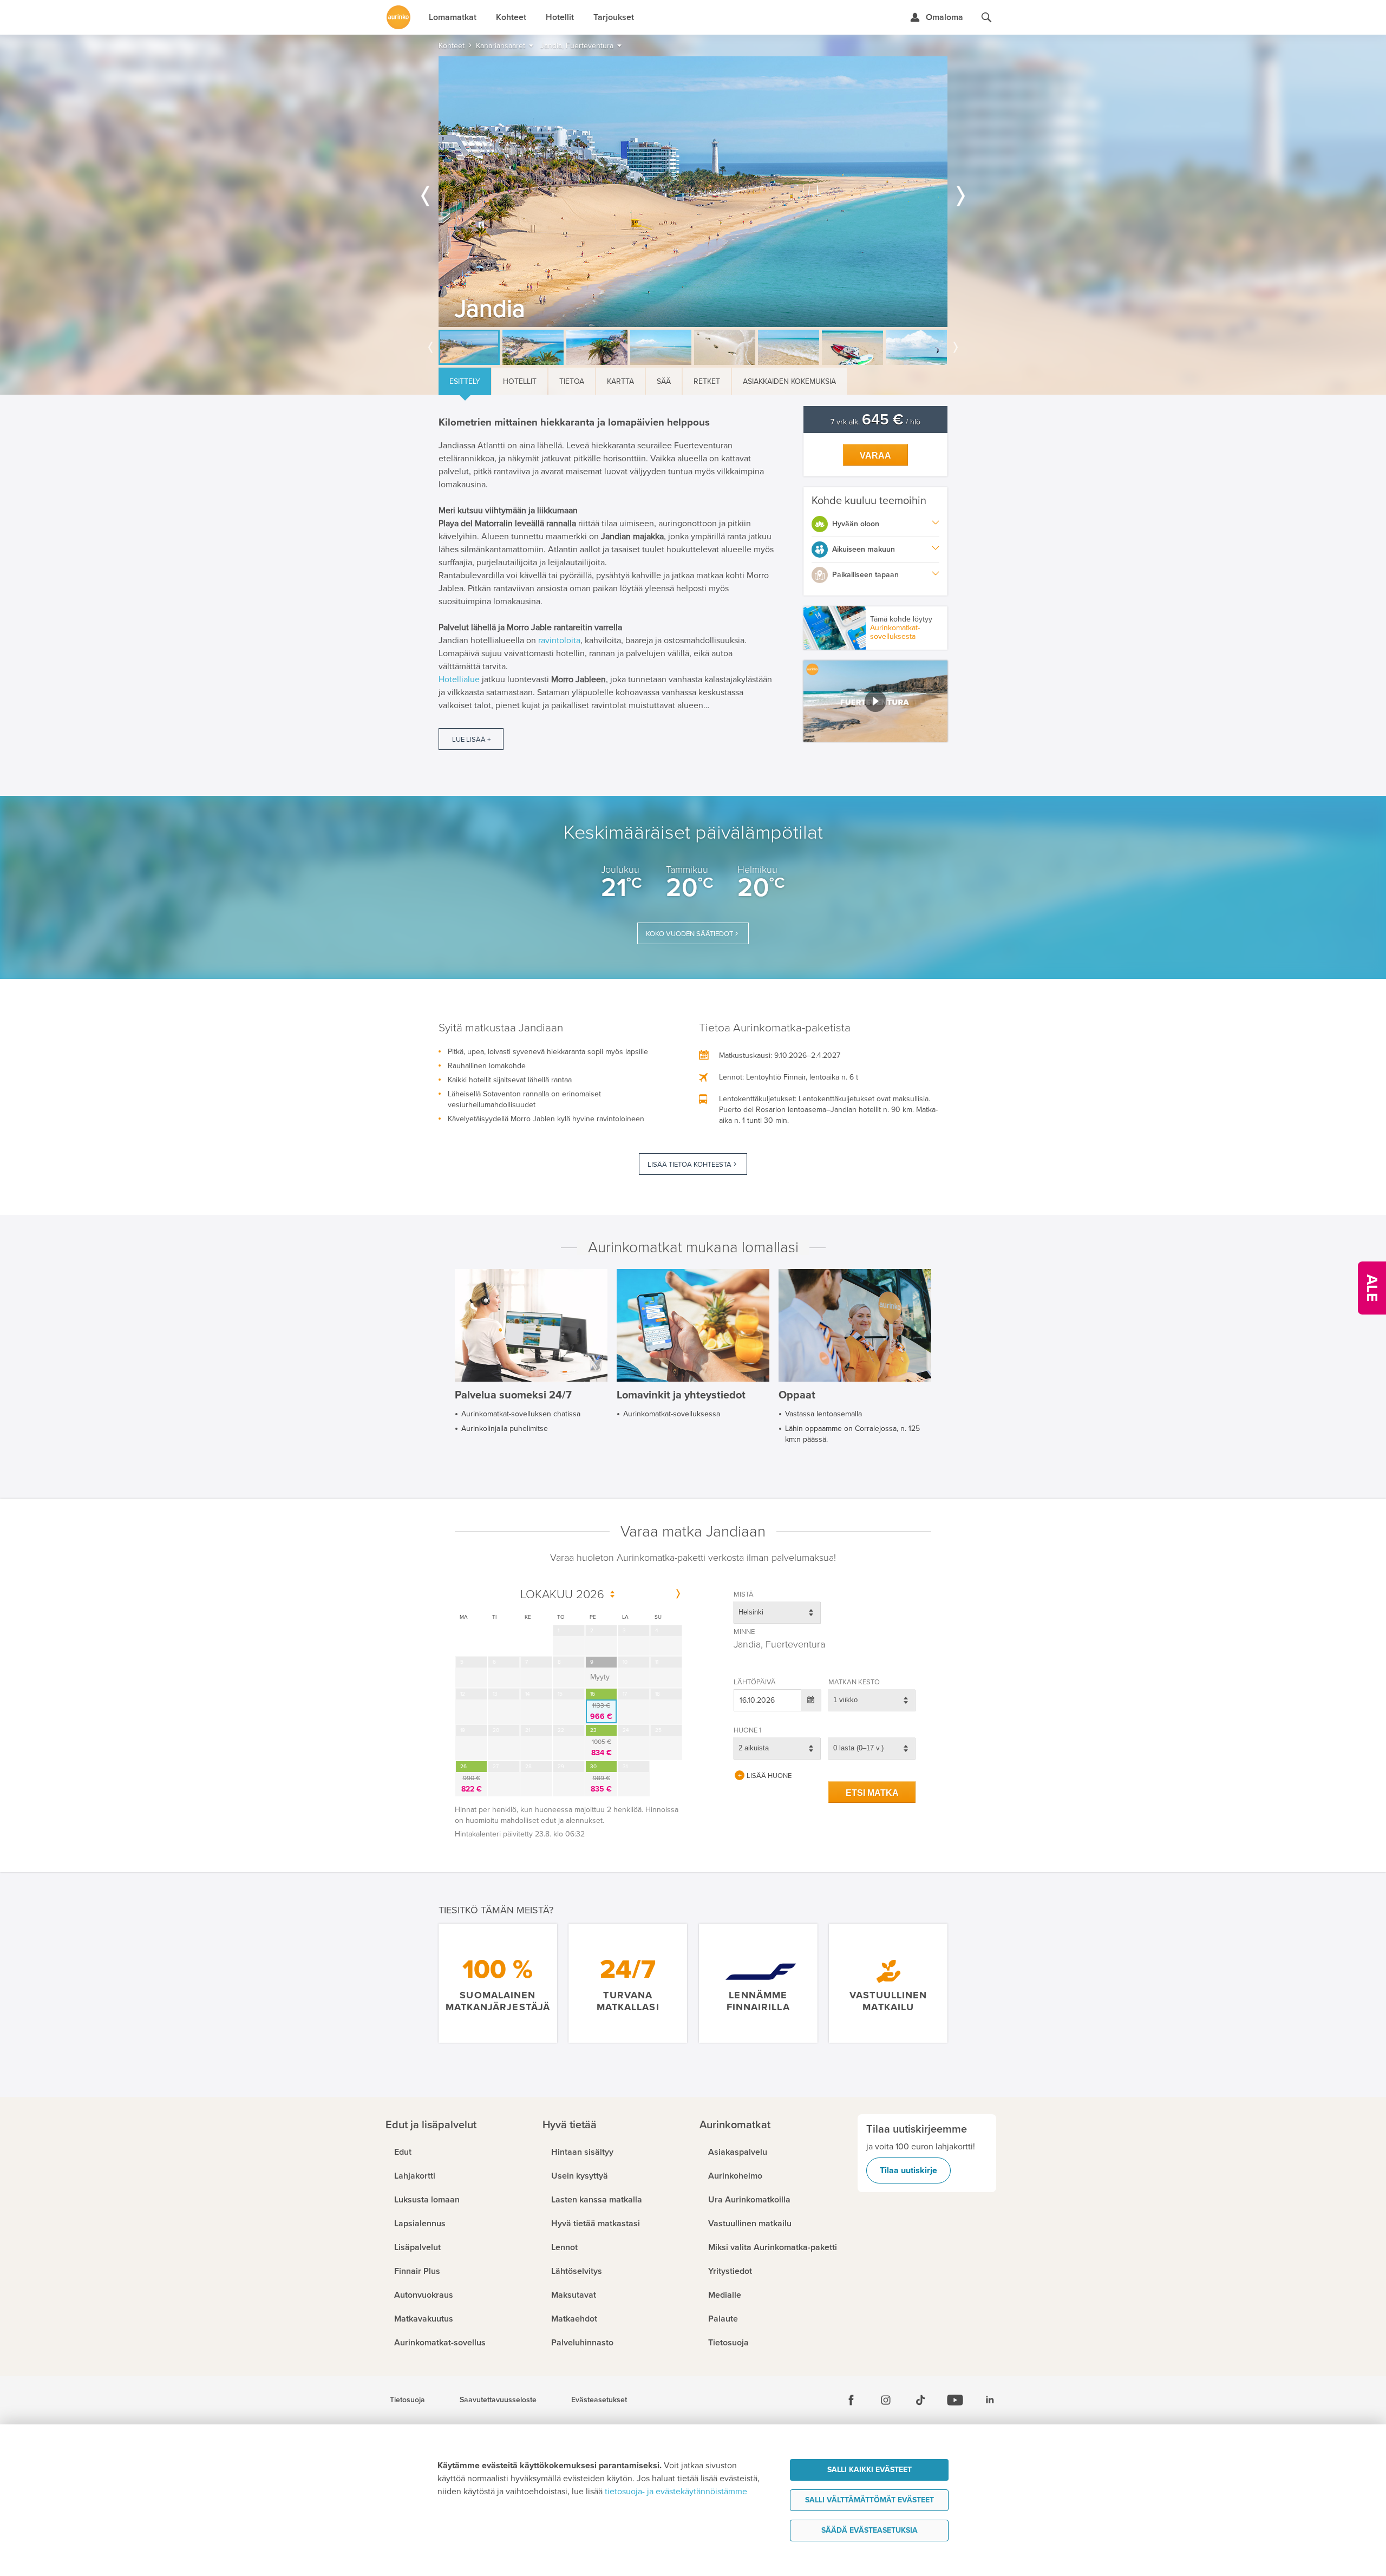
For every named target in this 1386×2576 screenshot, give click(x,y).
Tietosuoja (407, 2400)
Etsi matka (872, 1793)
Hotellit (520, 381)
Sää (664, 381)
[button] (876, 701)
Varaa (875, 456)
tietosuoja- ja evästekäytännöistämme (676, 2492)
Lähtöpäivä (755, 1682)
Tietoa (572, 381)
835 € (601, 1784)
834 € (602, 1748)
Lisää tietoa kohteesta (689, 1165)
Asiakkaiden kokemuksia (789, 381)
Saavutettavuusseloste (498, 2400)
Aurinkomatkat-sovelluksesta (895, 632)
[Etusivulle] (398, 17)
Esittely (465, 381)
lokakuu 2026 (562, 1595)
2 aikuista (754, 1748)
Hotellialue (459, 679)
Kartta (620, 381)
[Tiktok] (920, 2400)
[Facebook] (851, 2400)
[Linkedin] (990, 2400)
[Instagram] (886, 2400)
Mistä (744, 1594)
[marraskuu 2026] (678, 1594)
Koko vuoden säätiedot (689, 934)
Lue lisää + (471, 740)
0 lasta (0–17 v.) (858, 1748)
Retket (707, 381)
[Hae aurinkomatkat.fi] (986, 17)
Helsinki (751, 1612)
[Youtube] (955, 2400)
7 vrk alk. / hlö (875, 422)
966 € (601, 1711)
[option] (693, 192)
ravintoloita (559, 640)
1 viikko (845, 1700)
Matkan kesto (854, 1682)
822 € (472, 1784)
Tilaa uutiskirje (908, 2170)
